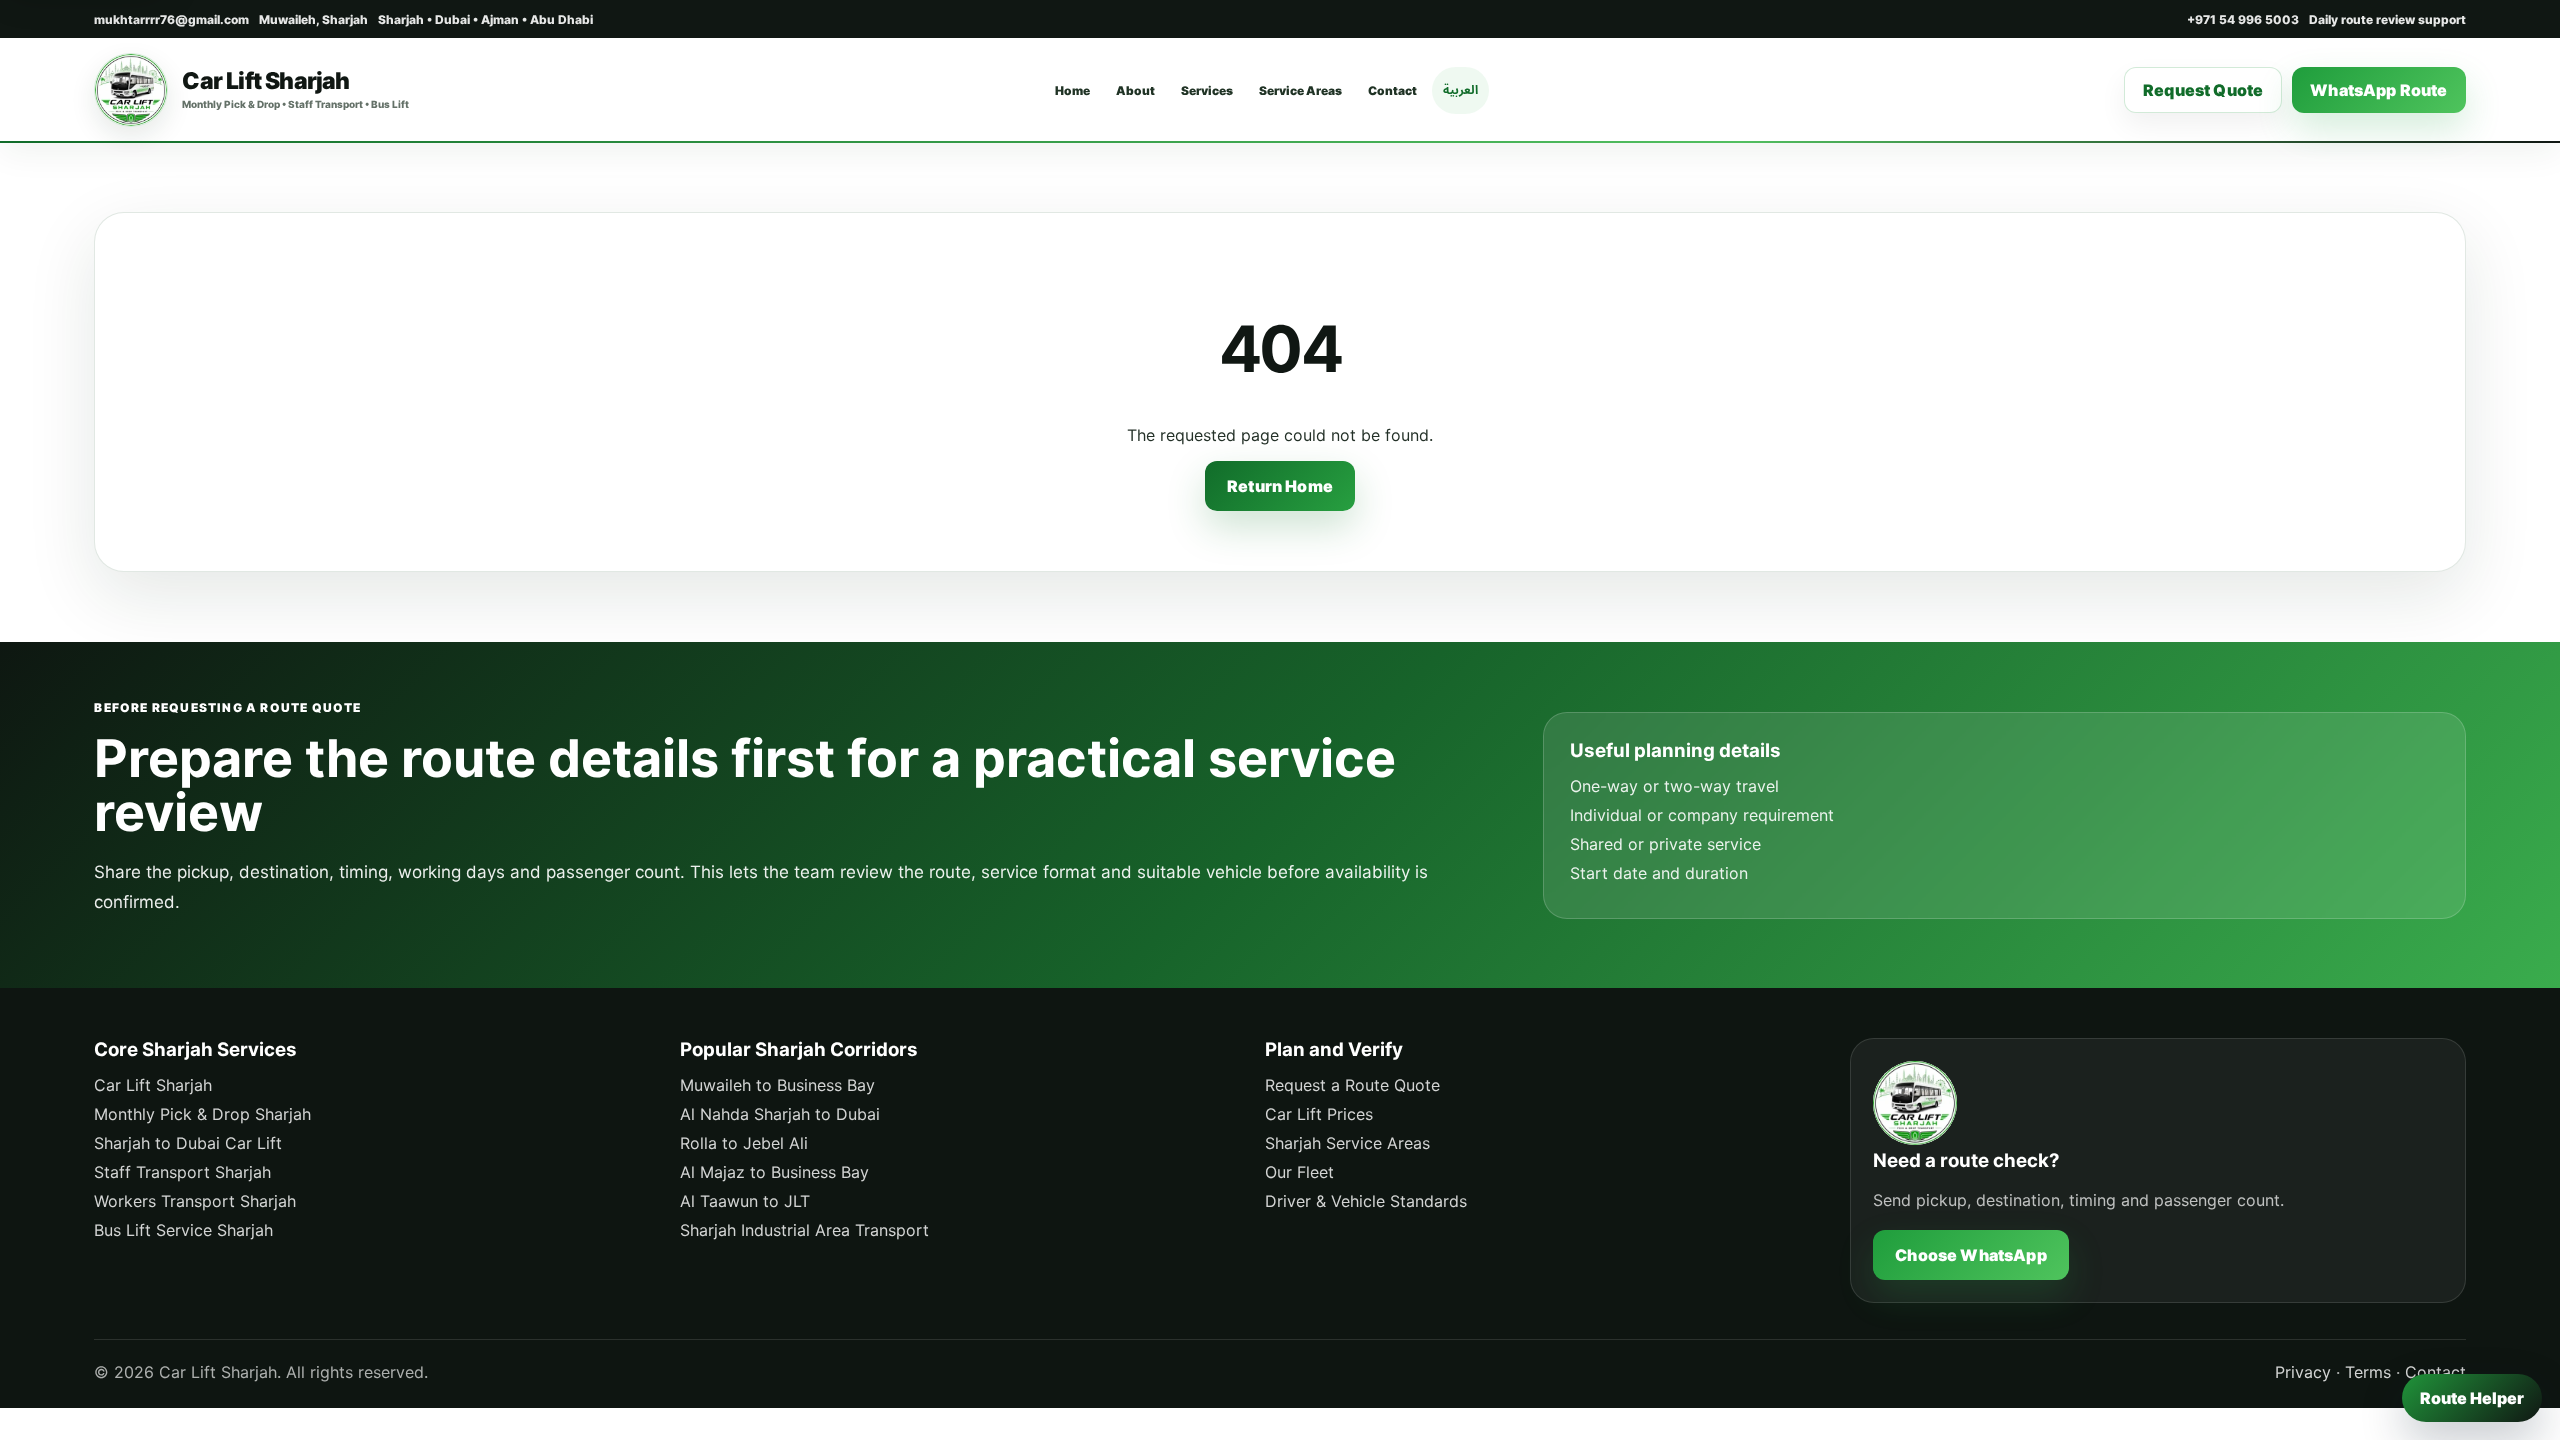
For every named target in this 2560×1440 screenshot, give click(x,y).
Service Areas (1300, 90)
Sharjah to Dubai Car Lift (188, 1143)
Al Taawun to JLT (745, 1201)
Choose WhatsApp (1970, 1255)
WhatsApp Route (2378, 90)
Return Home (1280, 486)
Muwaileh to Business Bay (777, 1085)
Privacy (2303, 1372)
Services (1207, 90)
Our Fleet (1299, 1172)
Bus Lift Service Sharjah (183, 1230)
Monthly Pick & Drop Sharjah (202, 1114)
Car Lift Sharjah (153, 1085)
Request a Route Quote (1352, 1085)
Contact (1392, 90)
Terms (2368, 1372)
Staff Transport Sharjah (182, 1172)
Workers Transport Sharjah (195, 1201)
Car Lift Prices (1319, 1114)
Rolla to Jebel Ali (744, 1143)
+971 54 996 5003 (2243, 19)
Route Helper (2472, 1398)
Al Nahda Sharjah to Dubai (780, 1114)
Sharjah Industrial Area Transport (804, 1230)
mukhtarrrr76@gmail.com (171, 19)
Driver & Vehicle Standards (1366, 1201)
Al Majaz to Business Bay (774, 1172)
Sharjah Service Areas (1347, 1143)
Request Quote (2203, 90)
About (1135, 90)
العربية (1460, 89)
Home (1072, 90)
